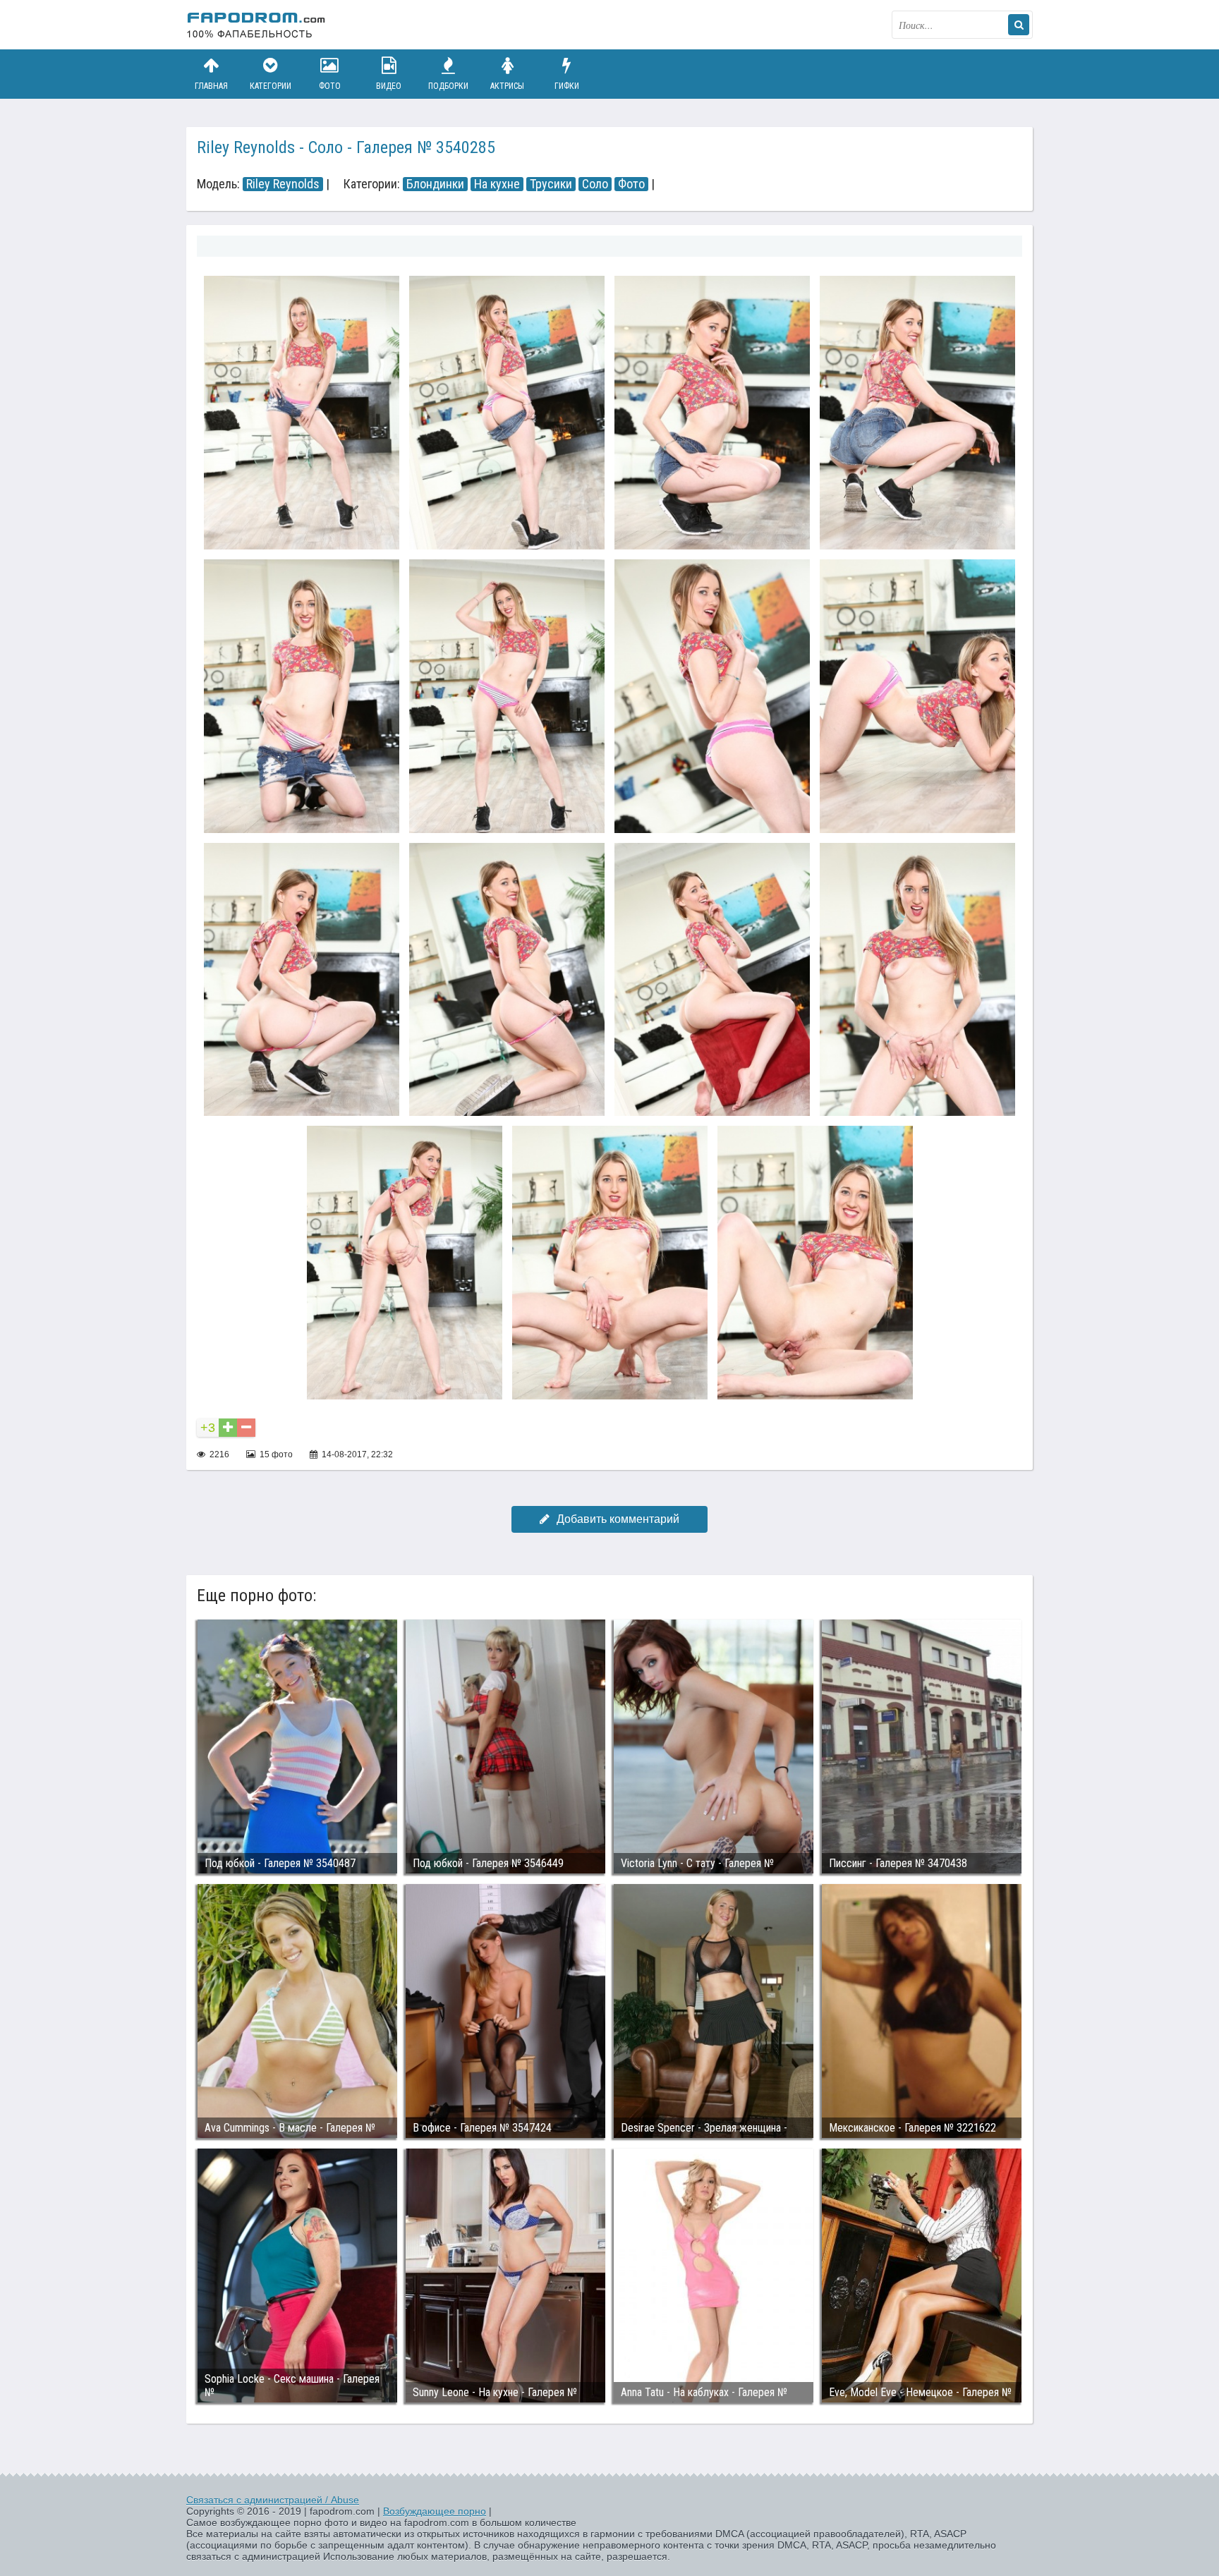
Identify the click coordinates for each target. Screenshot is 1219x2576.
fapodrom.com (257, 25)
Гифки (567, 86)
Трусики (551, 184)
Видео (389, 86)
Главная (211, 86)
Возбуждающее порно (435, 2511)
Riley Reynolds (283, 184)
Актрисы (507, 86)
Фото (330, 86)
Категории (271, 86)
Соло (595, 184)
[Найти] (1019, 25)
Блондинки (435, 184)
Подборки (448, 86)
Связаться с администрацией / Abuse (273, 2500)
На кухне (497, 184)
